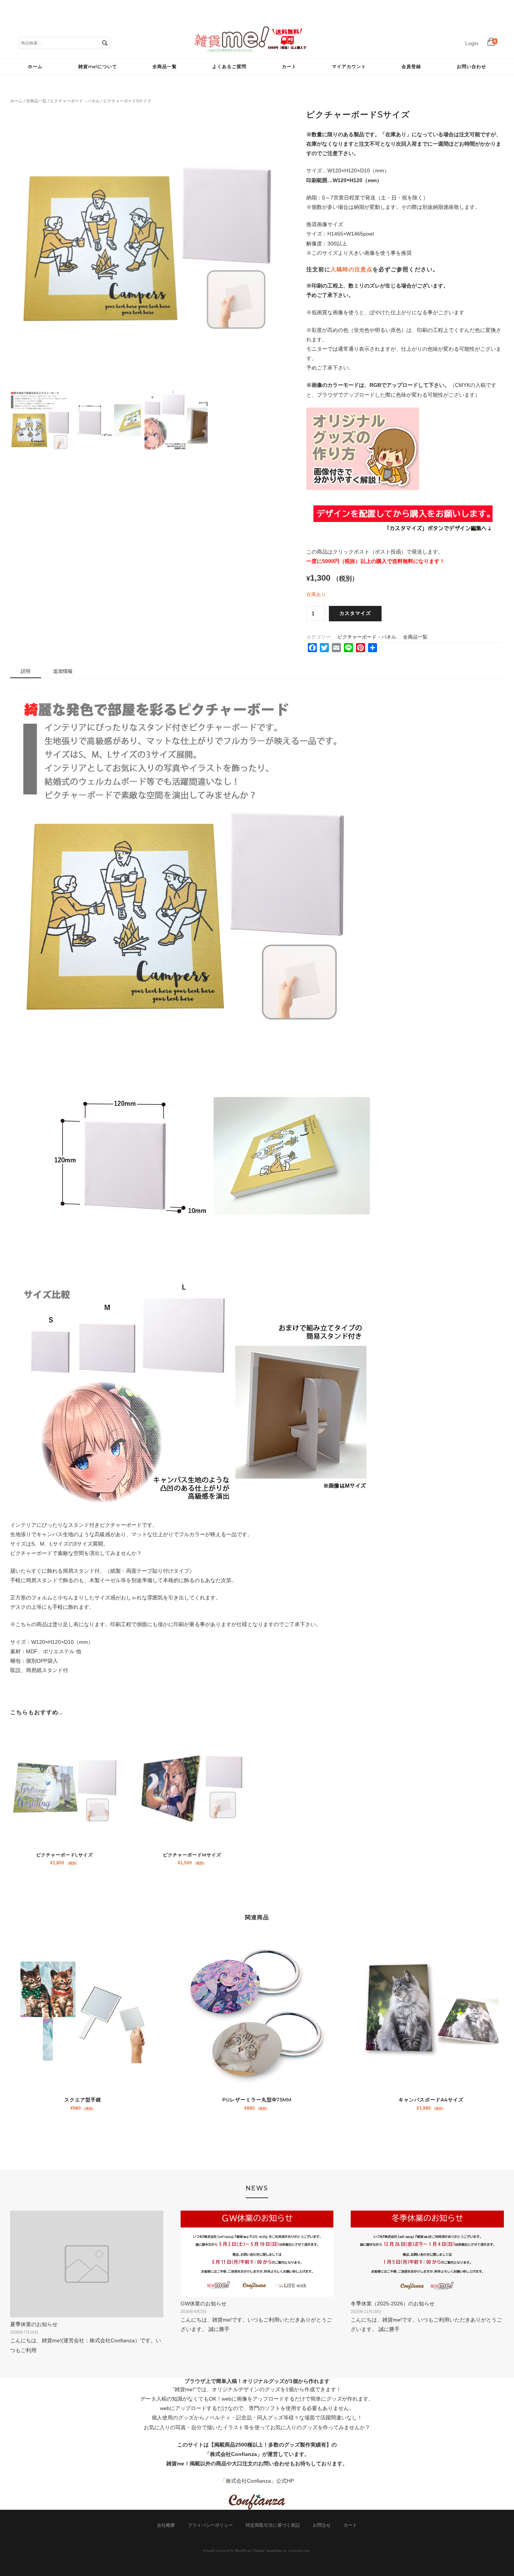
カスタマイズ (355, 613)
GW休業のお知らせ (204, 2304)
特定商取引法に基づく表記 (273, 2525)
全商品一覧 (165, 66)
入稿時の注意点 (351, 269)
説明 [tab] (26, 671)
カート (289, 66)
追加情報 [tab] (63, 671)
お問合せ (322, 2525)
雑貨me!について (98, 66)
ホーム (35, 66)
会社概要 (166, 2525)
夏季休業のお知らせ (34, 2324)
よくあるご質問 (229, 66)
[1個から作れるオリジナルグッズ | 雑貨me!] (251, 50)
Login (472, 43)
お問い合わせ (471, 66)
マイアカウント (349, 66)
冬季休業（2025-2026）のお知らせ (393, 2304)
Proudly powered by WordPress (227, 2550)
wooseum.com (299, 2550)
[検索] (105, 43)
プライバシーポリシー (210, 2525)
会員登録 (411, 66)
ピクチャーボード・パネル (75, 101)
